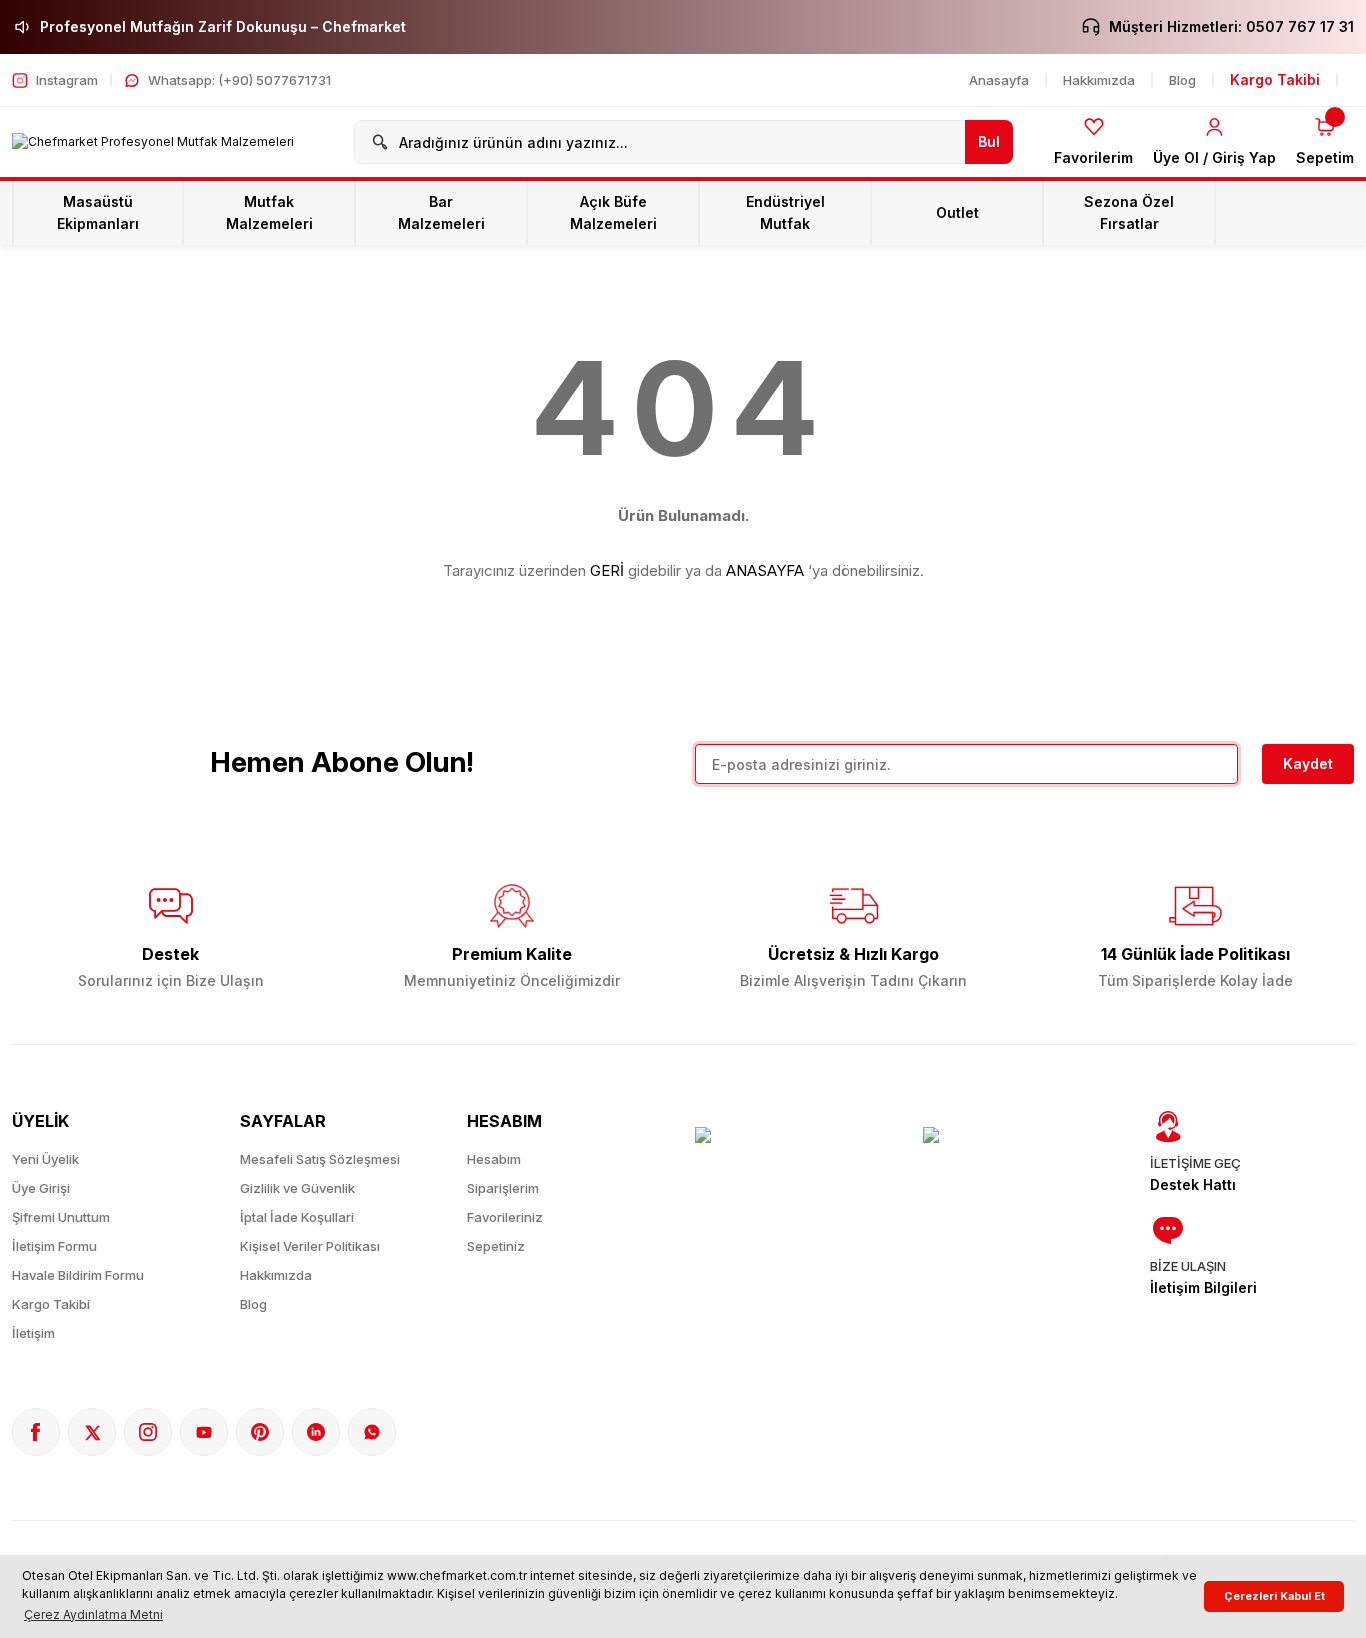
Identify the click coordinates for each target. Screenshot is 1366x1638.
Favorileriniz (505, 1217)
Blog (253, 1304)
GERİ (607, 570)
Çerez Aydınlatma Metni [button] (93, 1614)
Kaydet (1308, 763)
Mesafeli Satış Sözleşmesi (320, 1159)
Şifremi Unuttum (61, 1217)
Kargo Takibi (51, 1304)
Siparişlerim (503, 1188)
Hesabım (494, 1159)
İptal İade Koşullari (297, 1217)
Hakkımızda (276, 1275)
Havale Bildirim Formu (78, 1275)
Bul (989, 141)
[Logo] (153, 142)
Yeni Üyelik (45, 1159)
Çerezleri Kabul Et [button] (1274, 1596)
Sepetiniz (496, 1246)
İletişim (33, 1333)
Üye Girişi (41, 1188)
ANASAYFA (765, 570)
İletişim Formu (54, 1246)
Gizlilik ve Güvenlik (297, 1188)
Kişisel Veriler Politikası (310, 1246)
